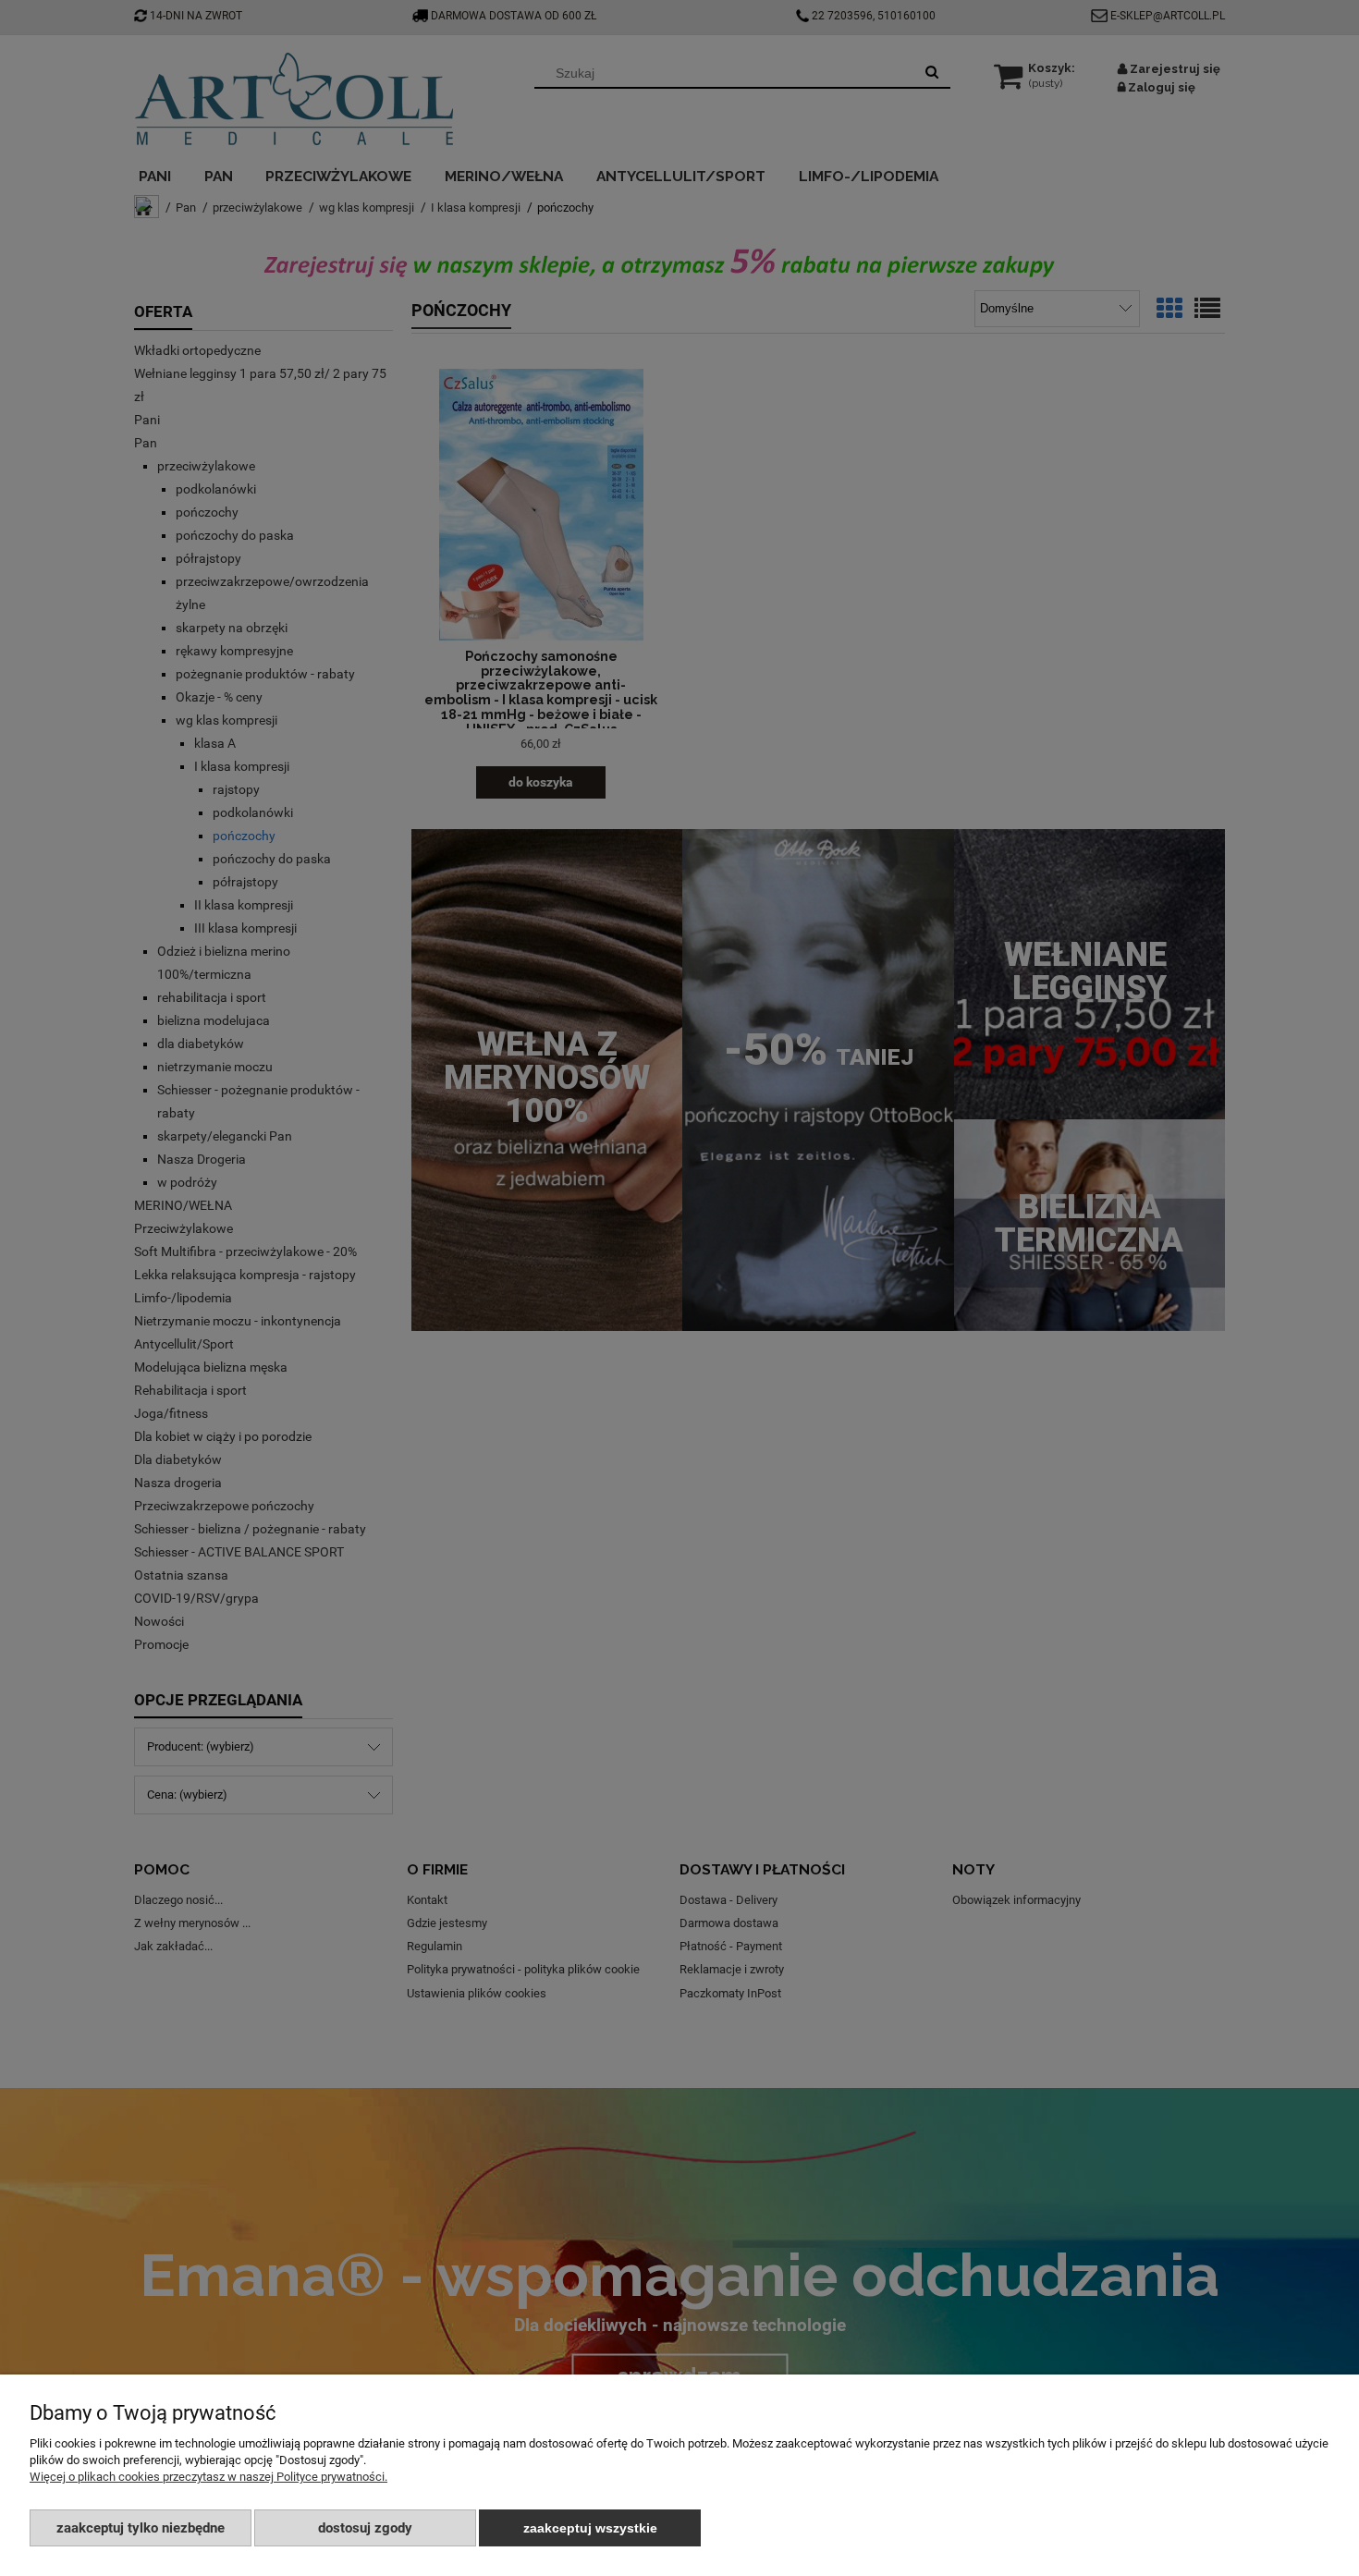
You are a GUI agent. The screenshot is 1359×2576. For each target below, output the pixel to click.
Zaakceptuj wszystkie (590, 2528)
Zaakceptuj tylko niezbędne (141, 2528)
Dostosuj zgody (365, 2528)
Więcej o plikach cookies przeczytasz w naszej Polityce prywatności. (208, 2477)
